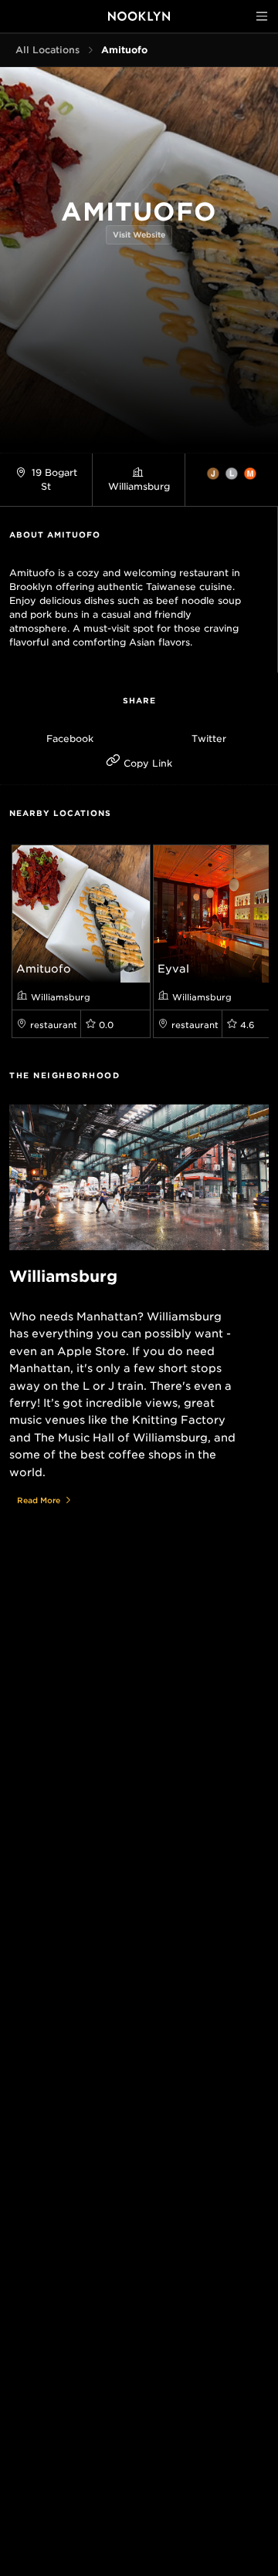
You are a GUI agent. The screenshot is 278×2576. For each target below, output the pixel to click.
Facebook (70, 738)
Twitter (209, 738)
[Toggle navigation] (262, 16)
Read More (39, 1500)
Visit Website (139, 234)
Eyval (173, 969)
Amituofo (44, 969)
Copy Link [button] (146, 763)
